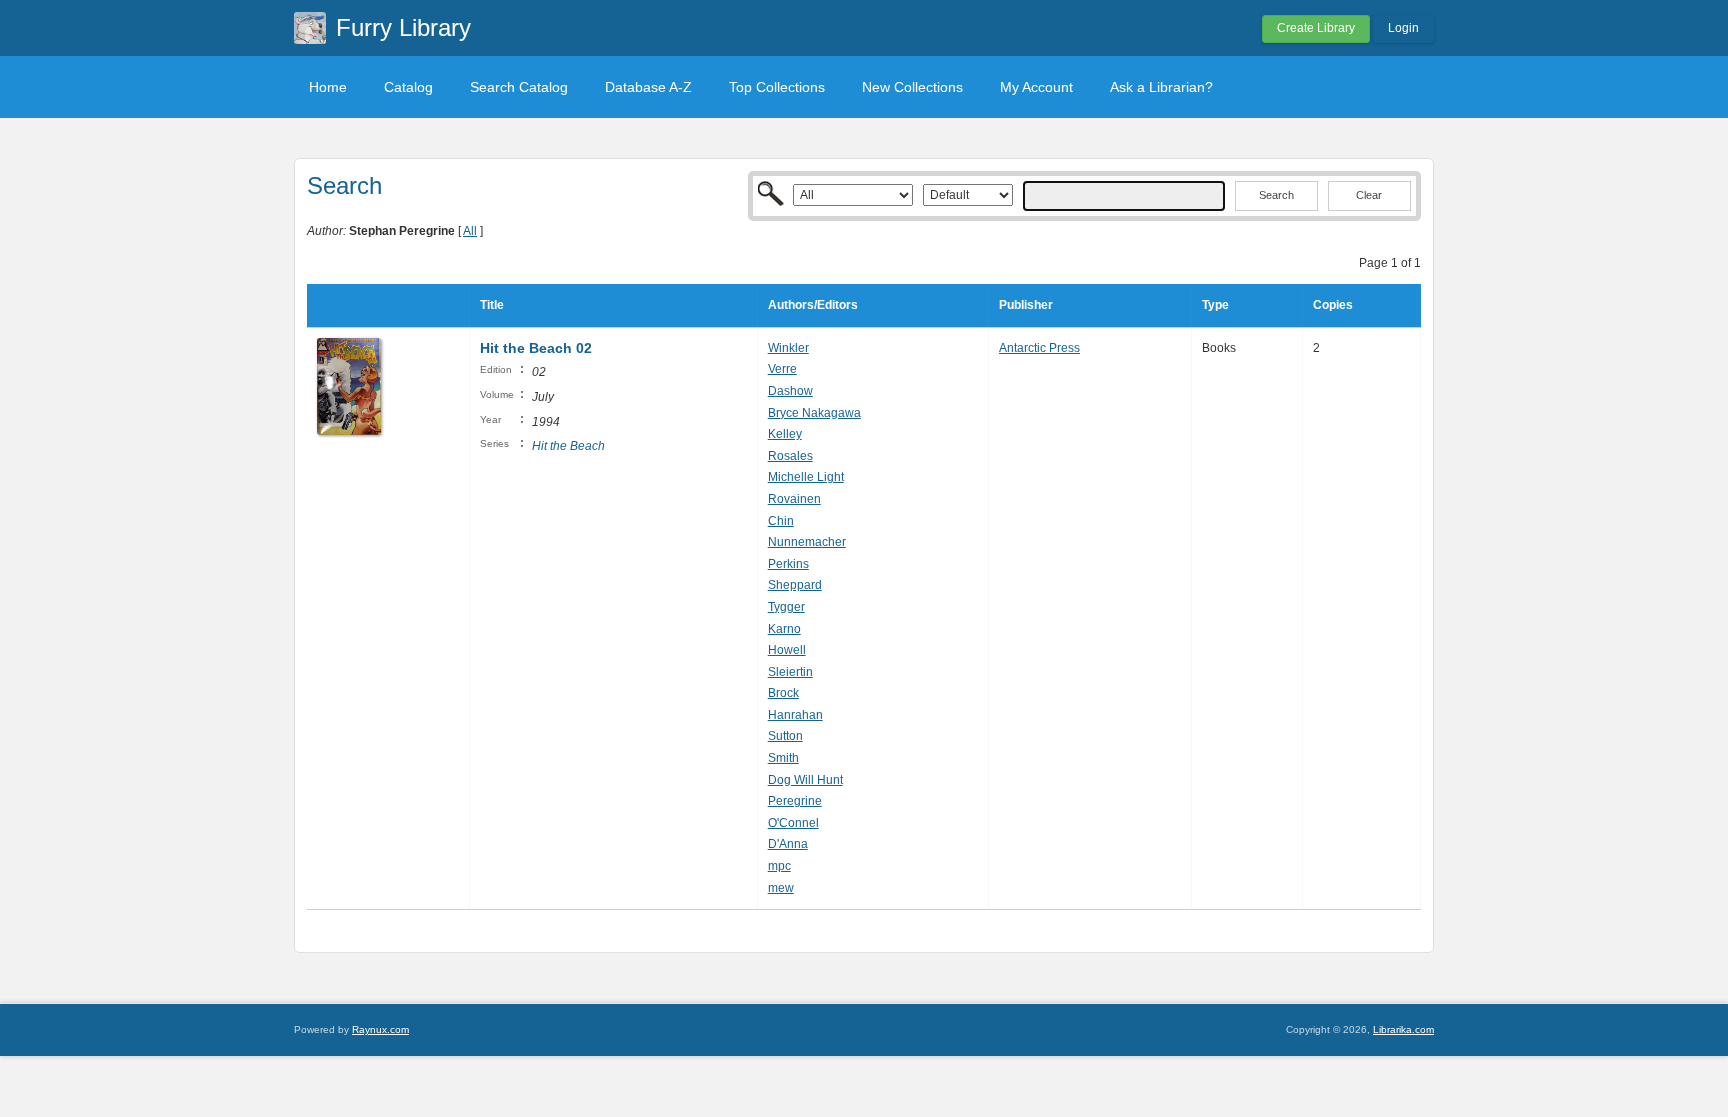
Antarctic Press (1039, 348)
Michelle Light (806, 477)
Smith (783, 758)
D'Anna (788, 844)
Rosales (790, 456)
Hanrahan (795, 715)
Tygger (786, 607)
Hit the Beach (568, 446)
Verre (782, 369)
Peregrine (795, 801)
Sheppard (795, 585)
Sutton (785, 736)
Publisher (1026, 305)
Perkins (788, 564)
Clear (1369, 195)
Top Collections (777, 87)
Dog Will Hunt (805, 780)
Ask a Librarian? (1161, 87)
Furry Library (403, 27)
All (470, 231)
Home (328, 87)
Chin (781, 521)
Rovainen (794, 499)
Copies (1333, 305)
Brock (783, 693)
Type (1215, 305)
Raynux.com (380, 1029)
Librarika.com (1403, 1029)
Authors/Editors (813, 305)
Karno (784, 629)
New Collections (912, 87)
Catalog (408, 87)
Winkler (788, 348)
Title (492, 305)
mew (781, 888)
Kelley (785, 434)
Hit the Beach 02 (536, 348)
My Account (1036, 87)
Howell (787, 650)
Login (1403, 28)
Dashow (790, 391)
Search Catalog (519, 87)
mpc (779, 866)
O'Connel (793, 823)
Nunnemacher (807, 542)
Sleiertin (790, 672)
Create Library (1316, 28)
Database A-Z (648, 87)
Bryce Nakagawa (814, 413)
